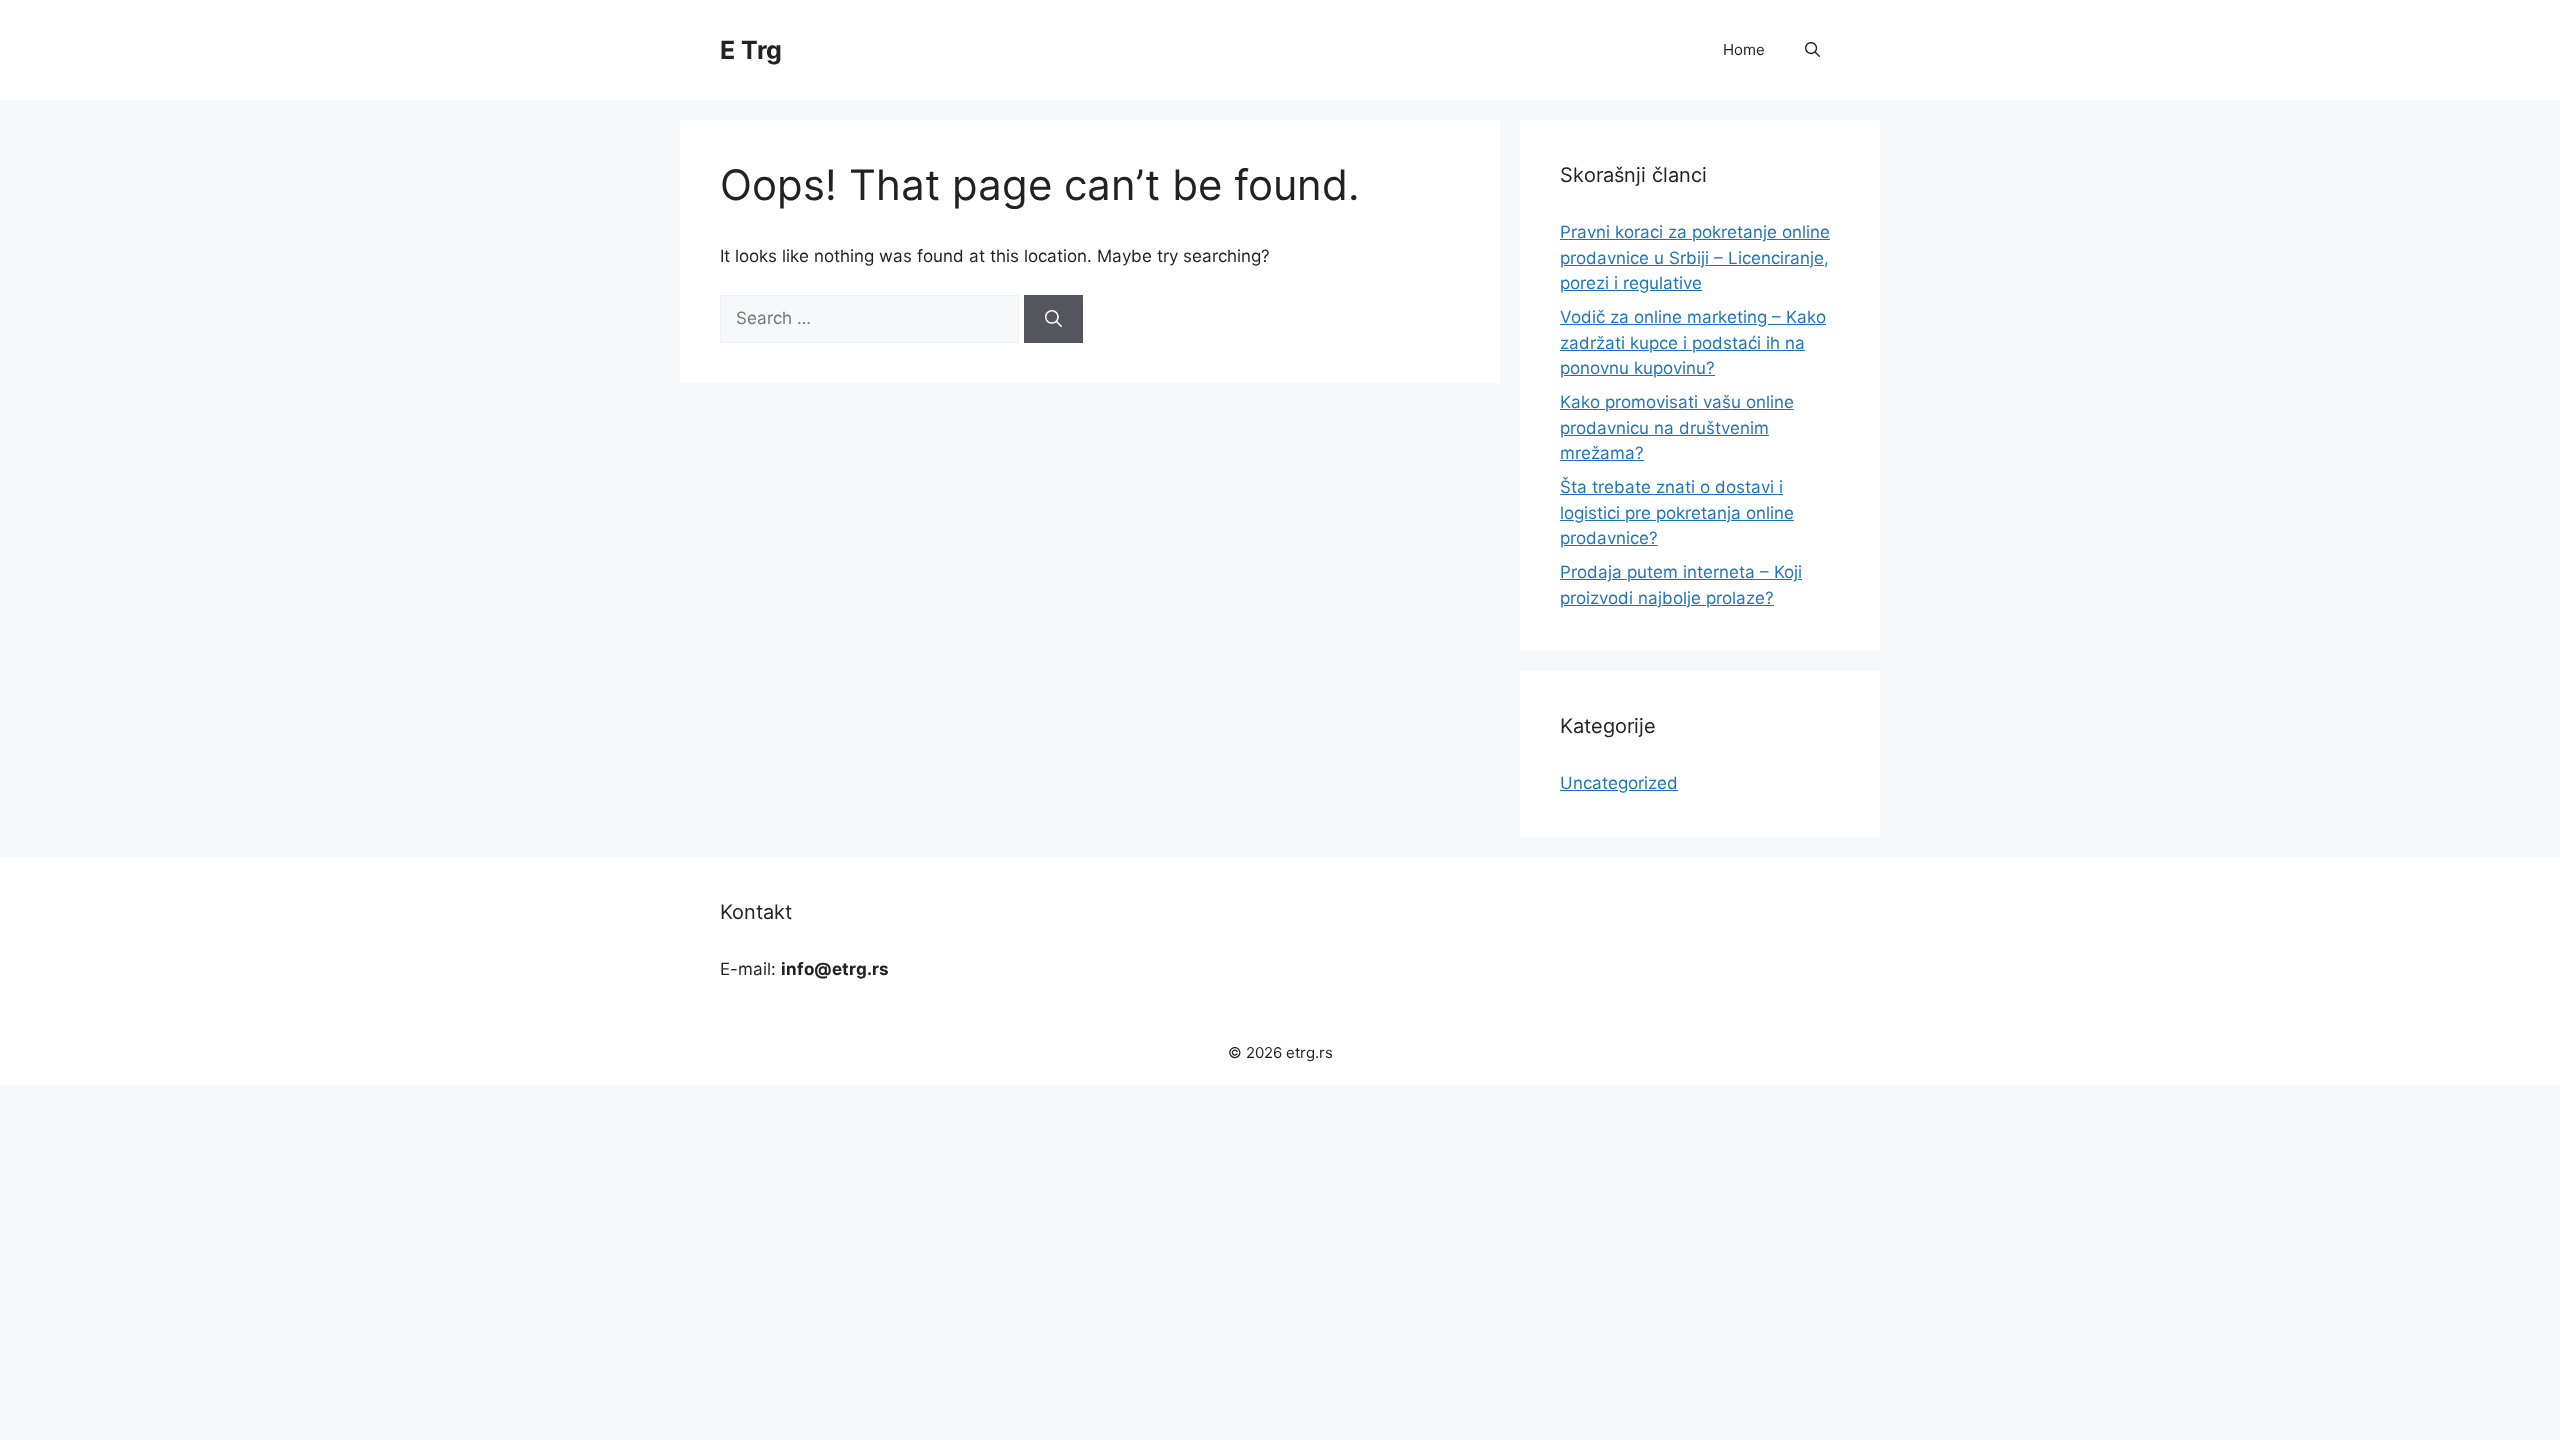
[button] (1812, 50)
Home (1744, 49)
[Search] (1053, 319)
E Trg (751, 50)
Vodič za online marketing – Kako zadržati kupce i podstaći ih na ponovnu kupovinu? (1693, 342)
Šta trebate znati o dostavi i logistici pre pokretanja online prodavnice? (1677, 512)
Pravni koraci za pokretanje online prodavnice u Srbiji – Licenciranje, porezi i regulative (1695, 257)
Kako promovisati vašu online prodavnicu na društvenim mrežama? (1677, 427)
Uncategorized (1619, 783)
